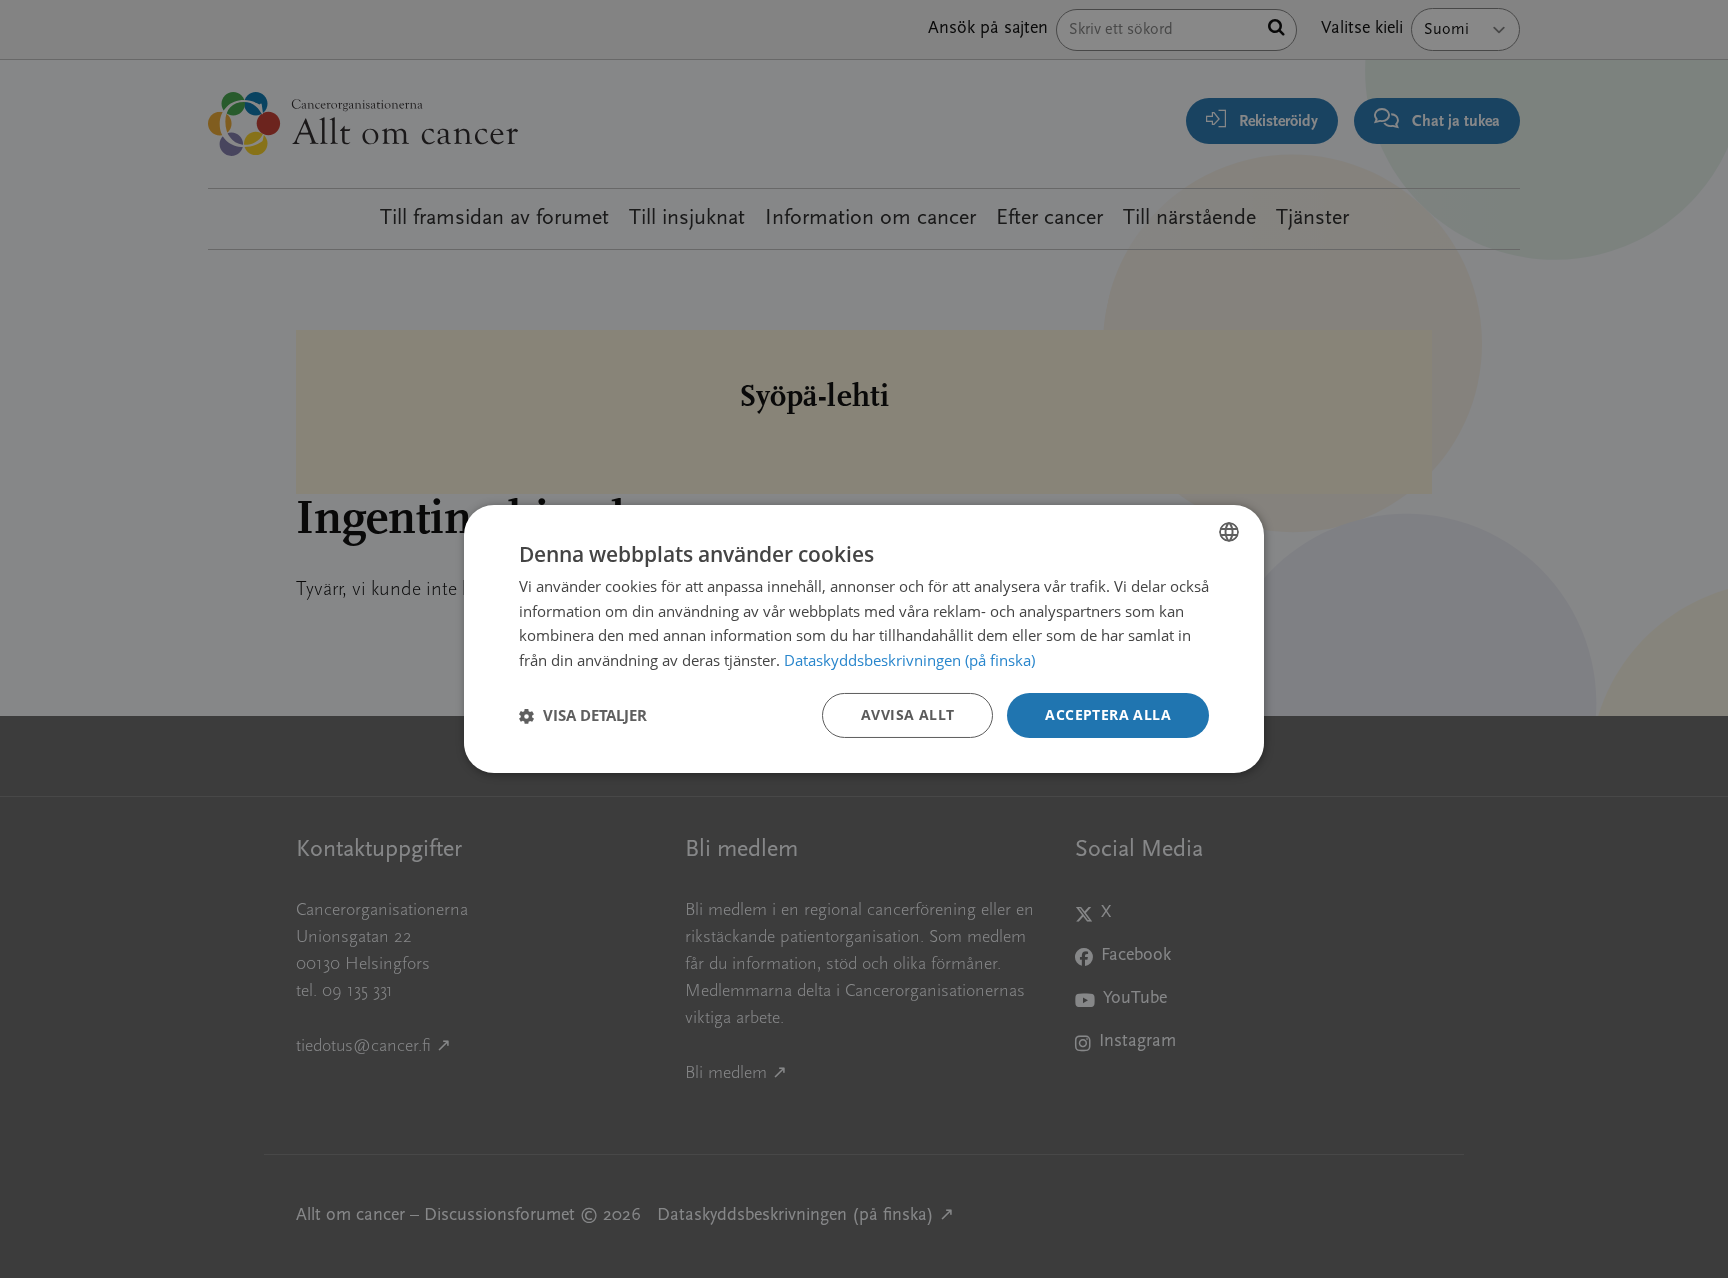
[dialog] (864, 639)
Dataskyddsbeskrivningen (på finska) (909, 661)
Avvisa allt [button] (907, 714)
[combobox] (1229, 532)
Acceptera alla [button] (1108, 714)
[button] (583, 716)
